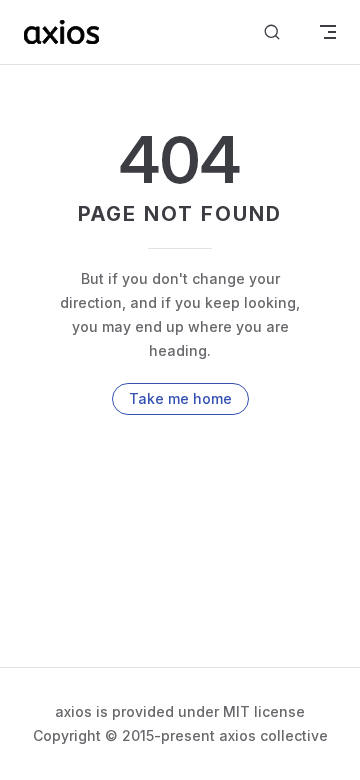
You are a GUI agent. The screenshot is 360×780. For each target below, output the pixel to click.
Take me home (180, 398)
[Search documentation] (272, 32)
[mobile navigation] (328, 32)
